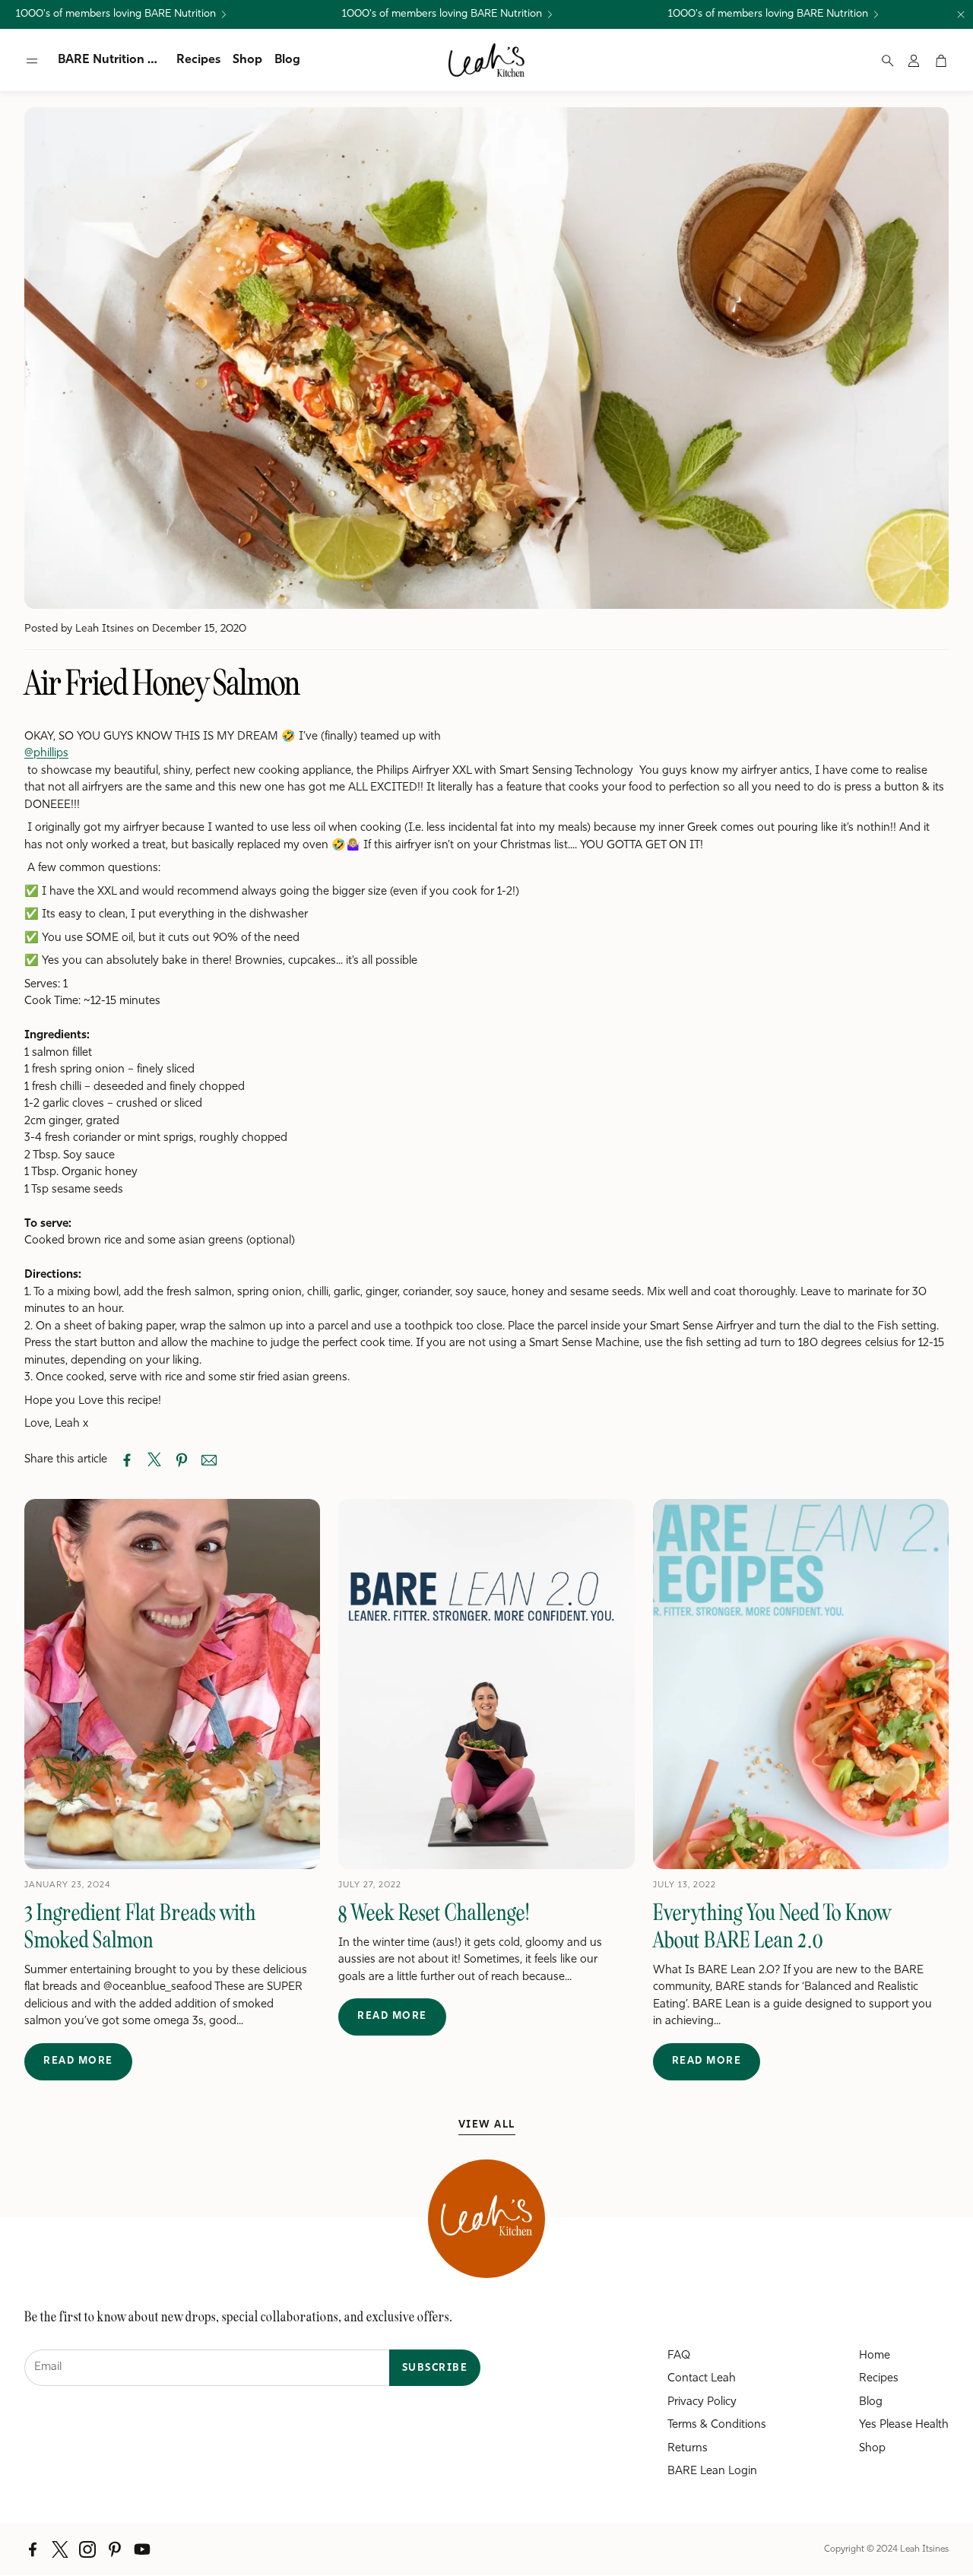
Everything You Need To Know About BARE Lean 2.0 (772, 1926)
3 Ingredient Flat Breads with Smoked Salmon (140, 1926)
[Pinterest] (115, 2549)
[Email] (209, 1460)
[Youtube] (142, 2549)
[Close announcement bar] (961, 14)
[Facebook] (33, 2549)
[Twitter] (60, 2549)
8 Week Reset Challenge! (434, 1912)
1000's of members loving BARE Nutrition (116, 14)
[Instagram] (87, 2549)
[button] (32, 61)
